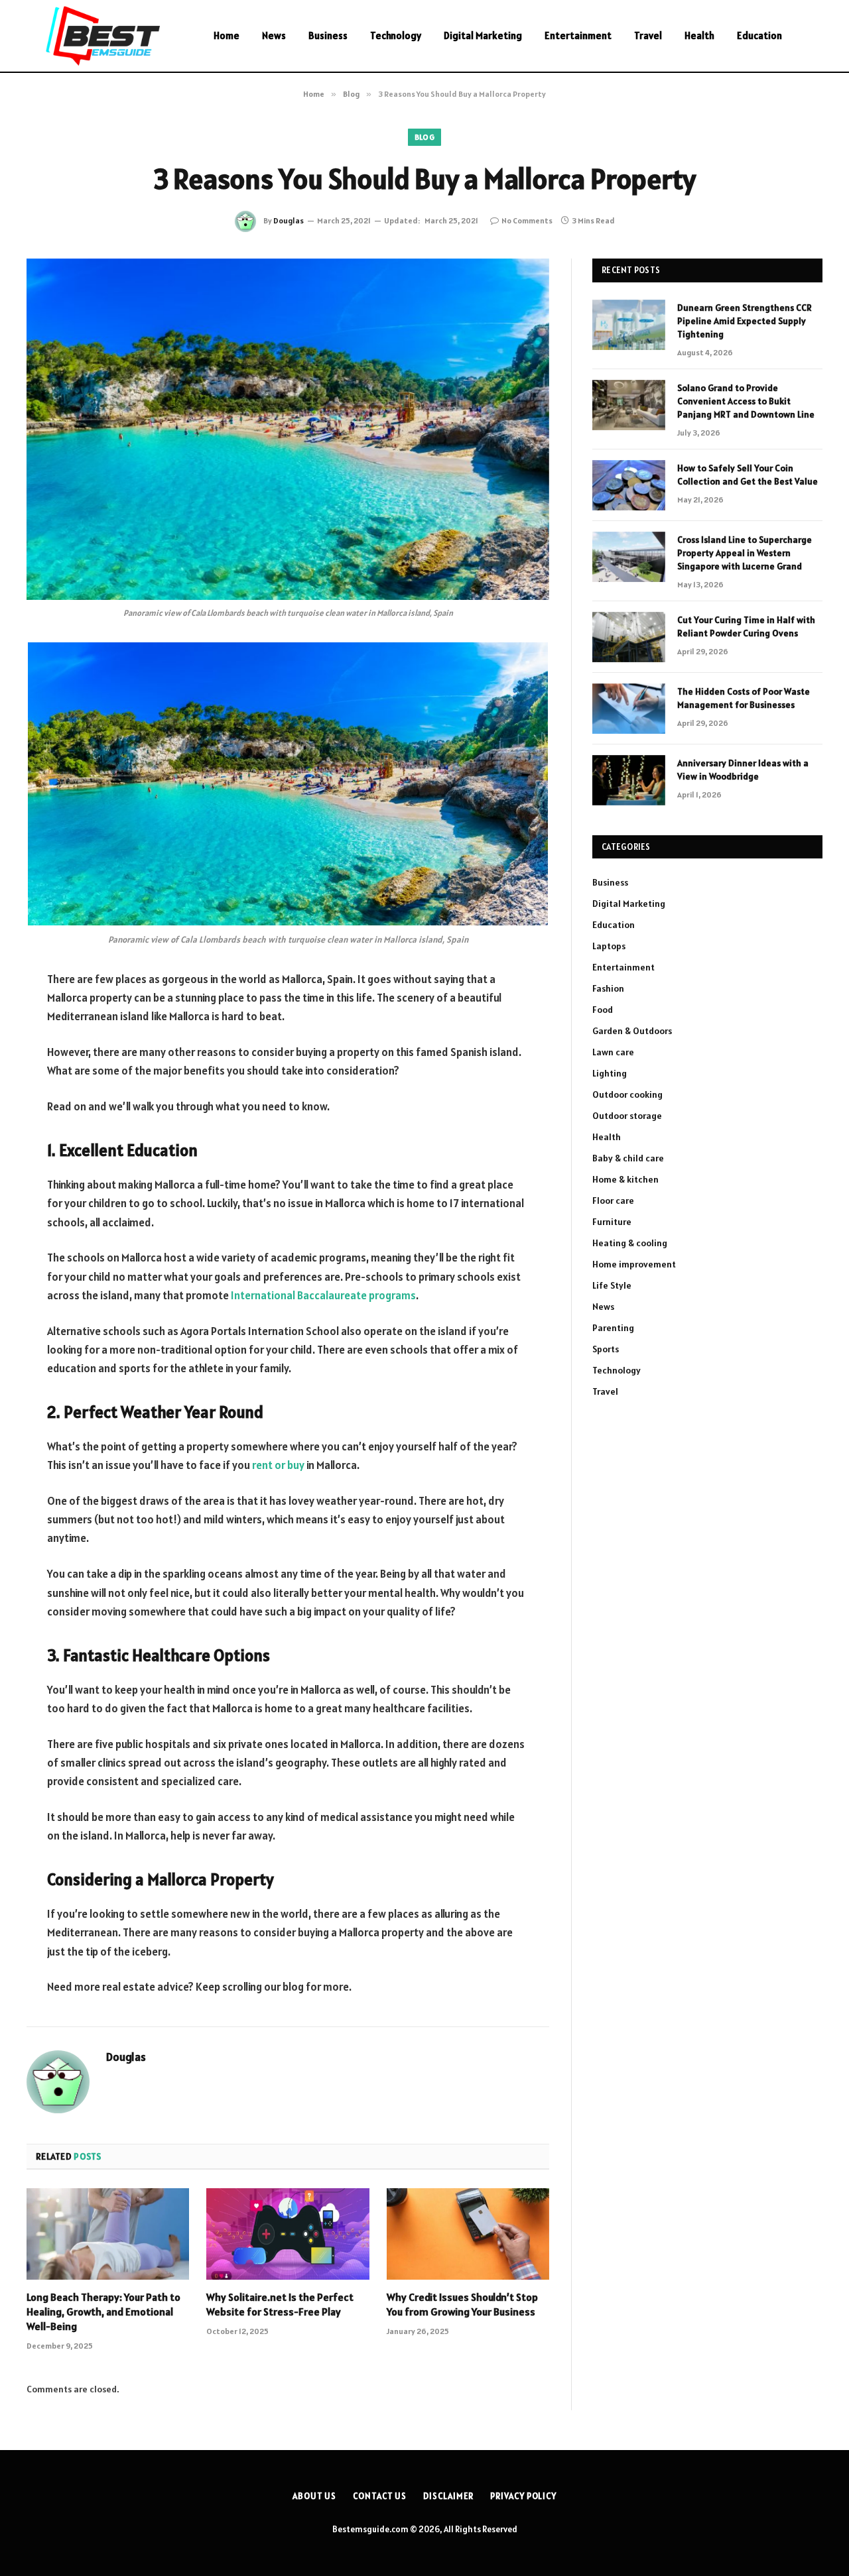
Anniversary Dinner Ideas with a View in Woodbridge (743, 770)
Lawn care (613, 1052)
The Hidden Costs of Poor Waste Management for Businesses (744, 698)
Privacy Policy (523, 2496)
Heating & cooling (630, 1243)
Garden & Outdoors (632, 1031)
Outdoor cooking (627, 1094)
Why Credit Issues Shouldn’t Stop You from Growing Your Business (462, 2304)
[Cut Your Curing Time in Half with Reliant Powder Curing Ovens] (629, 637)
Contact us (380, 2496)
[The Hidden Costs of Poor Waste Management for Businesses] (629, 709)
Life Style (612, 1285)
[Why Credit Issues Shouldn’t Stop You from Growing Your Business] (468, 2234)
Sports (606, 1349)
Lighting (610, 1073)
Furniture (612, 1222)
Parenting (613, 1328)
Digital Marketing (483, 35)
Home (227, 35)
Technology (396, 35)
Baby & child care (628, 1158)
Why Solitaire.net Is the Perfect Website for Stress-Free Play (280, 2304)
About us (314, 2496)
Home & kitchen (625, 1179)
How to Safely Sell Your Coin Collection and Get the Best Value (748, 475)
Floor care (613, 1200)
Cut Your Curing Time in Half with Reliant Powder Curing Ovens (746, 626)
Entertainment (578, 35)
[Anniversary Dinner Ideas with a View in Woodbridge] (629, 780)
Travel (648, 35)
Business (328, 35)
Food (603, 1010)
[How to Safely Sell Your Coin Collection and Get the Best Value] (629, 485)
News (274, 35)
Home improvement (634, 1264)
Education (759, 35)
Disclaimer (448, 2496)
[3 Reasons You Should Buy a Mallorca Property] (288, 429)
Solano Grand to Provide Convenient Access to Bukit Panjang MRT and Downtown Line (746, 401)
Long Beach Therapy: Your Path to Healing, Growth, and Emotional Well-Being (103, 2312)
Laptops (609, 946)
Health (699, 35)
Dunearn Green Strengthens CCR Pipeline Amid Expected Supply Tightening (745, 321)
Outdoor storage (627, 1116)
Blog (424, 137)
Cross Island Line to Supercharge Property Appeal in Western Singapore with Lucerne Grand (745, 553)
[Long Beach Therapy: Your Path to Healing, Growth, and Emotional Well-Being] (108, 2234)
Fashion (608, 988)
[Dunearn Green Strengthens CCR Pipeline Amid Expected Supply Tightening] (629, 325)
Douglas (289, 220)
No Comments (527, 220)
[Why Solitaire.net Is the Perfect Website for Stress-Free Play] (288, 2234)
